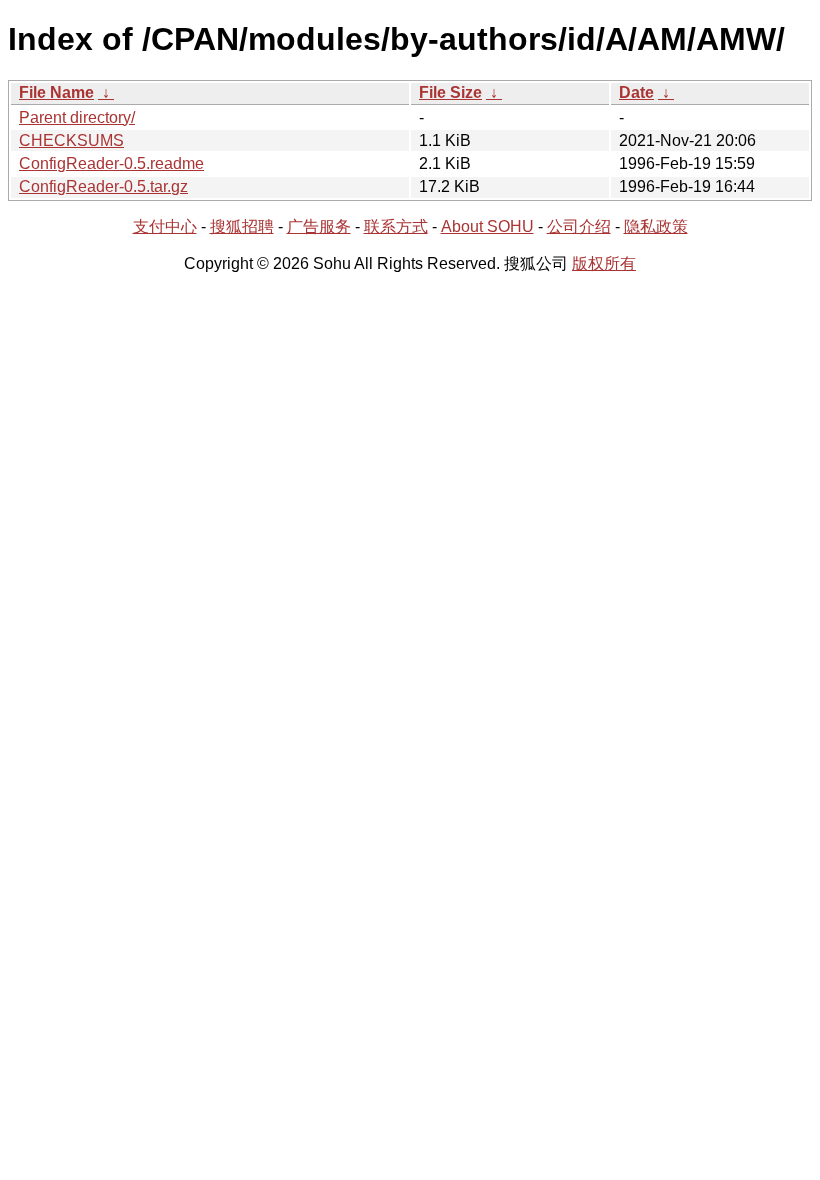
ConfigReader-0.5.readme (111, 163)
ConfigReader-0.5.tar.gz (103, 186)
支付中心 (165, 226)
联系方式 (396, 226)
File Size (450, 92)
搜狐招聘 (242, 226)
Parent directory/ (77, 117)
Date (636, 92)
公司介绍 (579, 226)
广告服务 (319, 226)
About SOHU (487, 226)
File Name (56, 92)
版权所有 (604, 263)
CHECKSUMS (71, 140)
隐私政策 (656, 226)
